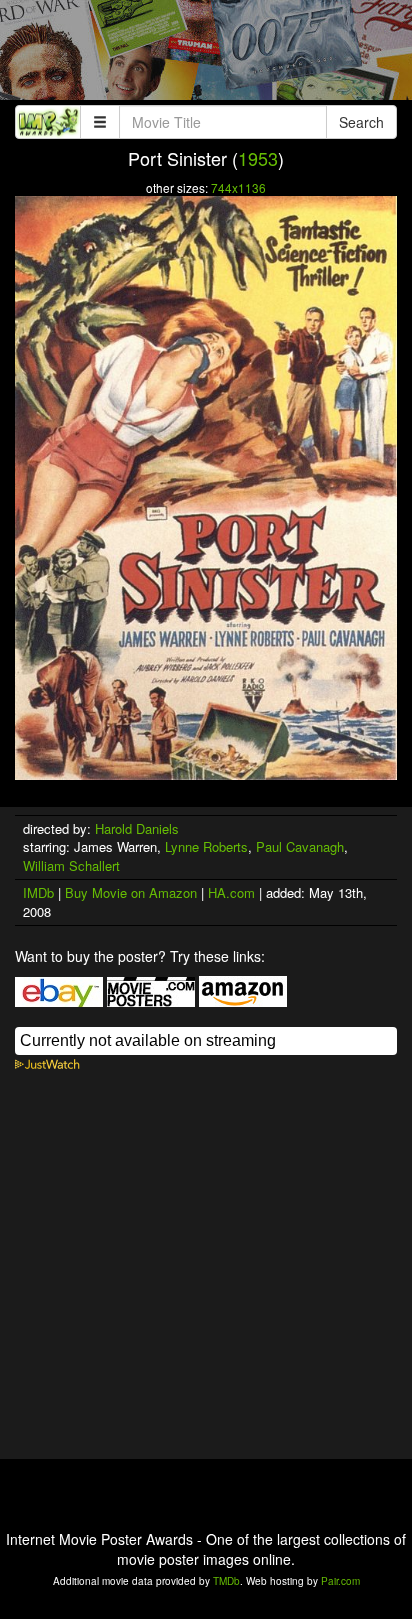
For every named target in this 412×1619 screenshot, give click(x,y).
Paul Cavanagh (300, 846)
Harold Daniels (137, 828)
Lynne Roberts (206, 846)
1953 (258, 158)
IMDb (38, 892)
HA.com (231, 892)
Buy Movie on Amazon (131, 892)
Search (361, 122)
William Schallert (71, 865)
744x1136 (238, 187)
